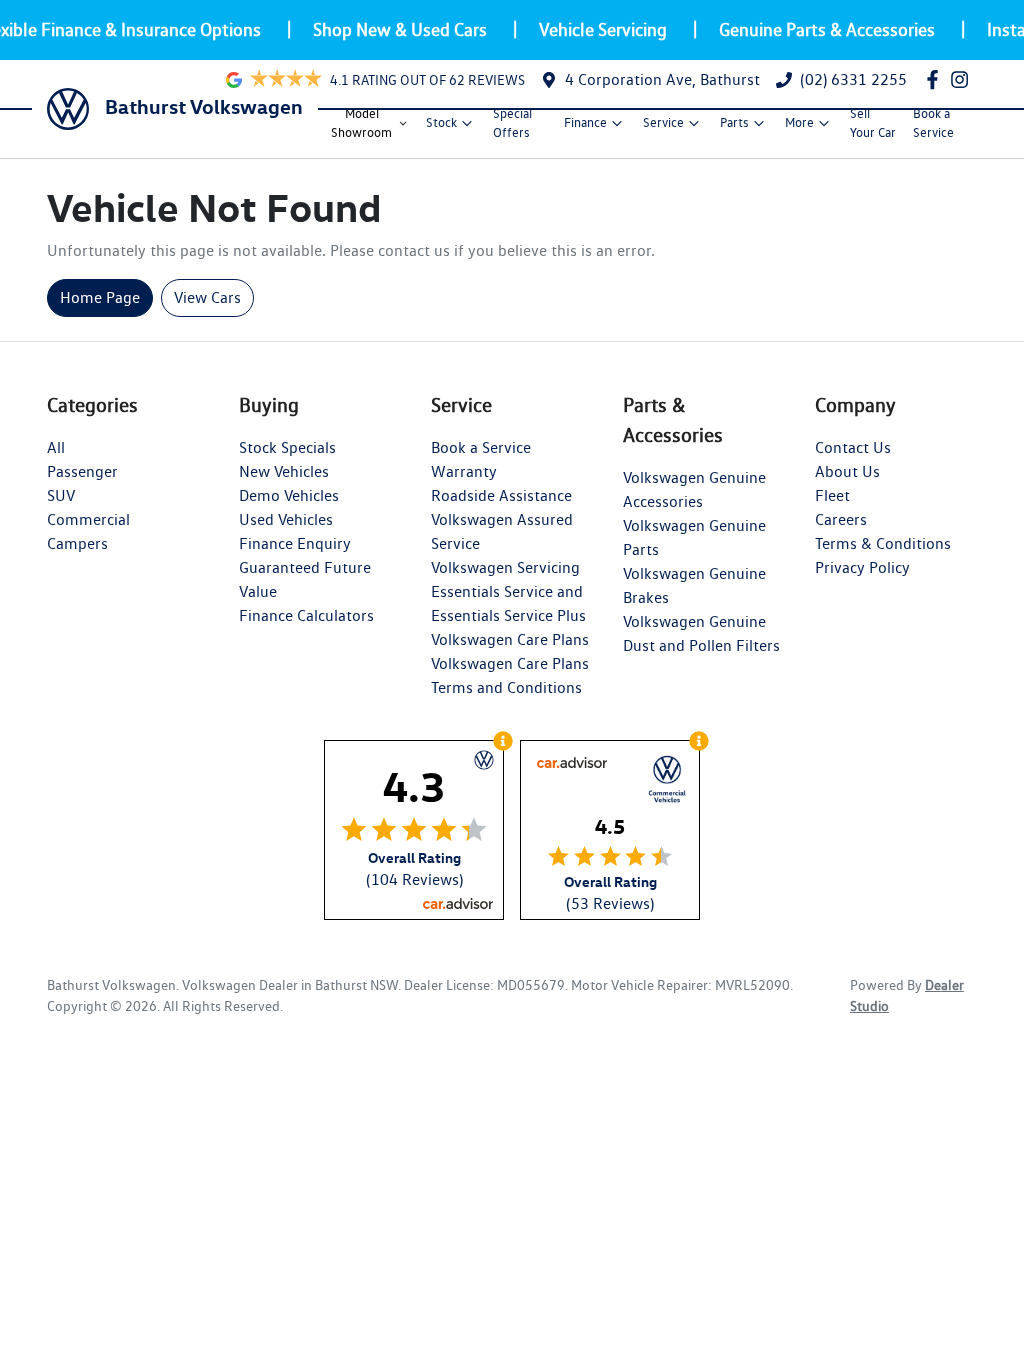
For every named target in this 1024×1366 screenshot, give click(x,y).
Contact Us (853, 447)
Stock (441, 122)
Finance (585, 122)
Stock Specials (287, 447)
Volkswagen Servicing (505, 567)
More (799, 122)
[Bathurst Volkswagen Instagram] (963, 79)
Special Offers (512, 123)
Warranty (464, 471)
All (56, 447)
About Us (847, 471)
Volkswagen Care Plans (510, 639)
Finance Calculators (306, 615)
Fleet (832, 495)
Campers (77, 543)
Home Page (100, 297)
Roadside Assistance (501, 495)
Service (663, 122)
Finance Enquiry (295, 543)
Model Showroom (361, 123)
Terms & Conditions (883, 543)
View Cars (207, 297)
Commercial (88, 519)
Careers (841, 519)
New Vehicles (284, 471)
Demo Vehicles (289, 495)
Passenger (82, 471)
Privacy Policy (862, 567)
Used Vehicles (286, 519)
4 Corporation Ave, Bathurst (662, 79)
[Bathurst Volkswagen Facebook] (936, 79)
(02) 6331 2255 (853, 79)
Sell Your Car (873, 123)
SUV (61, 495)
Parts (734, 122)
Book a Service (933, 123)
